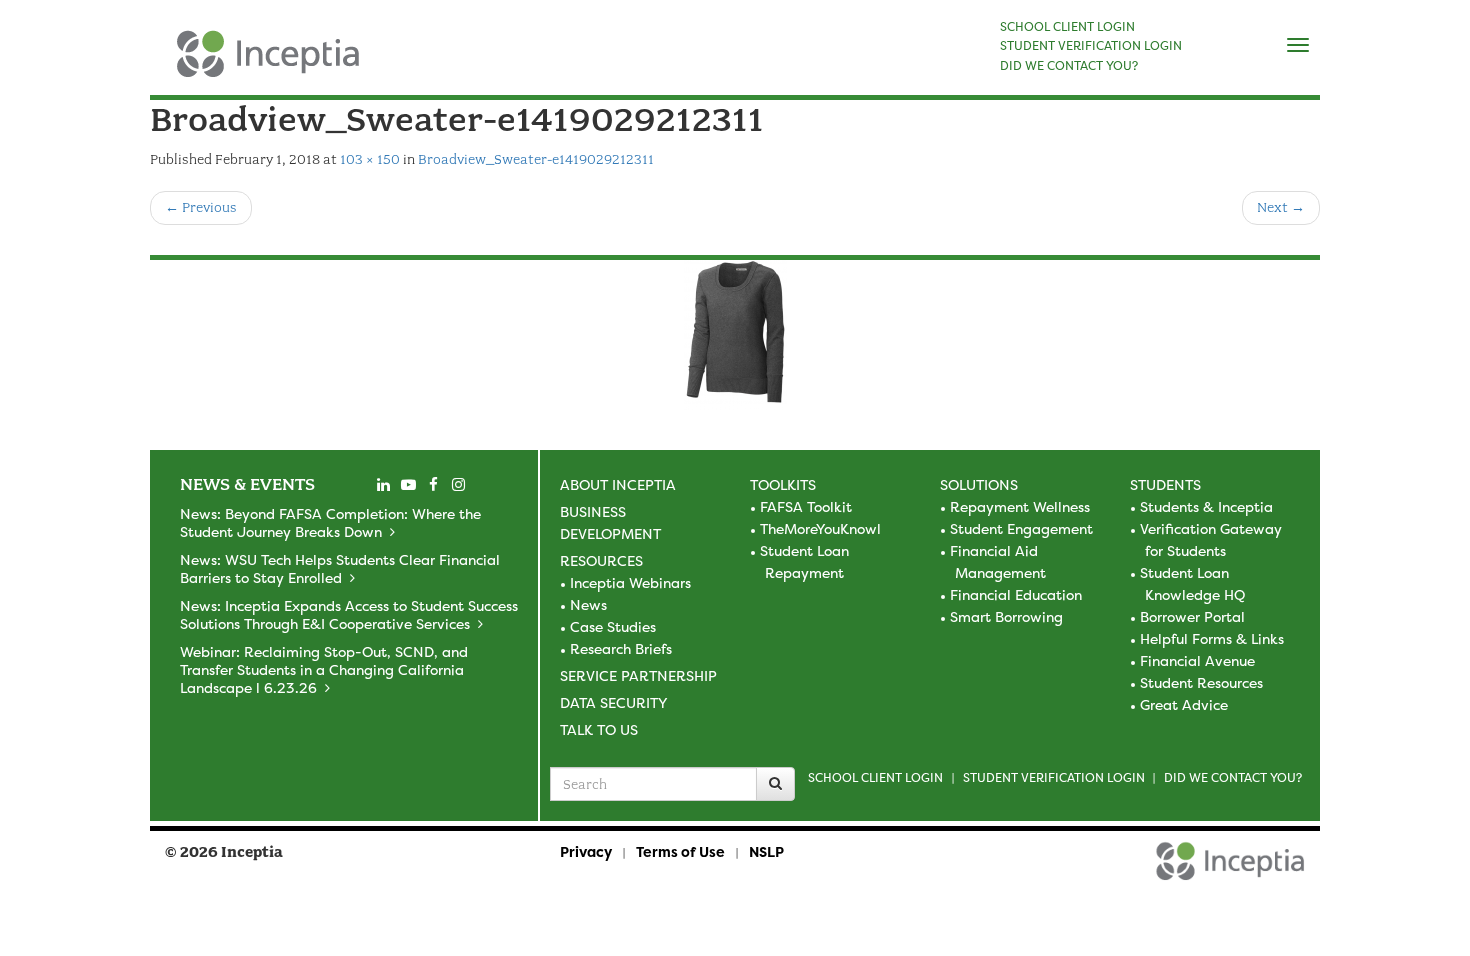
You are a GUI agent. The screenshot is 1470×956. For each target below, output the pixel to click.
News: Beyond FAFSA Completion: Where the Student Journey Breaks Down (330, 522)
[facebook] (433, 485)
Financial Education (1016, 594)
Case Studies (613, 626)
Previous (201, 207)
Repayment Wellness (1020, 506)
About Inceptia (618, 484)
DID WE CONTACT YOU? (1069, 66)
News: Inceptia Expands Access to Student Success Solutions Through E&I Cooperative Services (349, 614)
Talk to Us (599, 729)
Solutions (979, 484)
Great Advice (1184, 704)
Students (1165, 484)
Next (1281, 207)
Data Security (613, 702)
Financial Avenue (1197, 660)
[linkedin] (383, 485)
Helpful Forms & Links (1212, 638)
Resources (601, 560)
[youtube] (408, 485)
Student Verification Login (1054, 777)
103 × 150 (370, 159)
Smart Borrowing (1006, 616)
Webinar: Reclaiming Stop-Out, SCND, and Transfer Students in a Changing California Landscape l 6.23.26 (324, 669)
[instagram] (458, 485)
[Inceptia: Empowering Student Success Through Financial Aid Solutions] (167, 64)
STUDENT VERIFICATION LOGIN (1091, 46)
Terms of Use (680, 851)
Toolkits (783, 484)
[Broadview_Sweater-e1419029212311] (735, 335)
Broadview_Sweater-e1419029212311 (536, 159)
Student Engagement (1021, 528)
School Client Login (875, 777)
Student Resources (1201, 682)
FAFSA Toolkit (806, 506)
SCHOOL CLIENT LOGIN (1067, 27)
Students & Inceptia (1206, 506)
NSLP (766, 851)
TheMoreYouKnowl (820, 528)
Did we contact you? (1233, 777)
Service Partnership (638, 675)
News (588, 604)
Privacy (586, 851)
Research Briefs (621, 648)
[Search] (775, 784)
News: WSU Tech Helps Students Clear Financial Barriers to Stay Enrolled (340, 568)
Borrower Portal (1192, 616)
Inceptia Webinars (630, 582)
